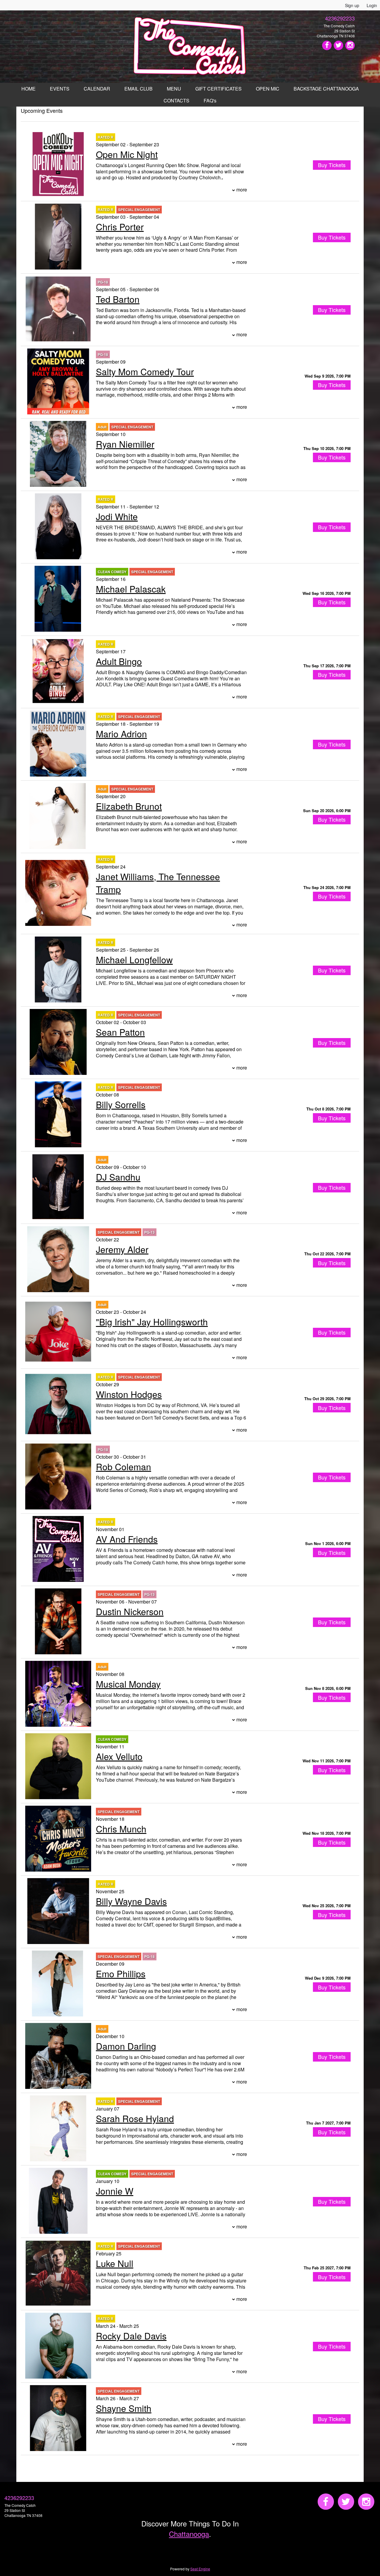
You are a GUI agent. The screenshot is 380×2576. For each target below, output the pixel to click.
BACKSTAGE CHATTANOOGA (326, 89)
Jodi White (117, 516)
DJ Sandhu (118, 1177)
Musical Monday (128, 1684)
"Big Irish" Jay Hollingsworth (152, 1322)
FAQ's (210, 100)
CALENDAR (97, 89)
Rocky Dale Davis (131, 2336)
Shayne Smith (124, 2408)
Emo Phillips (121, 1974)
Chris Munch (121, 1829)
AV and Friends (127, 1539)
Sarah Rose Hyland (135, 2118)
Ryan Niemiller (125, 444)
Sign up (352, 5)
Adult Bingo (119, 661)
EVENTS (60, 89)
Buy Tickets (332, 385)
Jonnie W (115, 2191)
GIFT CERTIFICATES (218, 89)
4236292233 (340, 18)
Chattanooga (189, 2534)
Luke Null (115, 2263)
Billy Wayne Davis (131, 1901)
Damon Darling (126, 2046)
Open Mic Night (127, 154)
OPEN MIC (268, 89)
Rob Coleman (123, 1467)
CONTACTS (176, 100)
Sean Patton (120, 1032)
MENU (174, 89)
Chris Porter (120, 227)
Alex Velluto (119, 1756)
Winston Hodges (129, 1394)
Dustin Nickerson (130, 1611)
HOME (28, 89)
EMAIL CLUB (138, 89)
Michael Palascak (131, 589)
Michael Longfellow (134, 960)
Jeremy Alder (122, 1249)
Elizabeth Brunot (129, 806)
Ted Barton (118, 299)
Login (372, 5)
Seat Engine (200, 2569)
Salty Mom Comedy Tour (145, 371)
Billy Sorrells (121, 1104)
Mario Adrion (121, 734)
